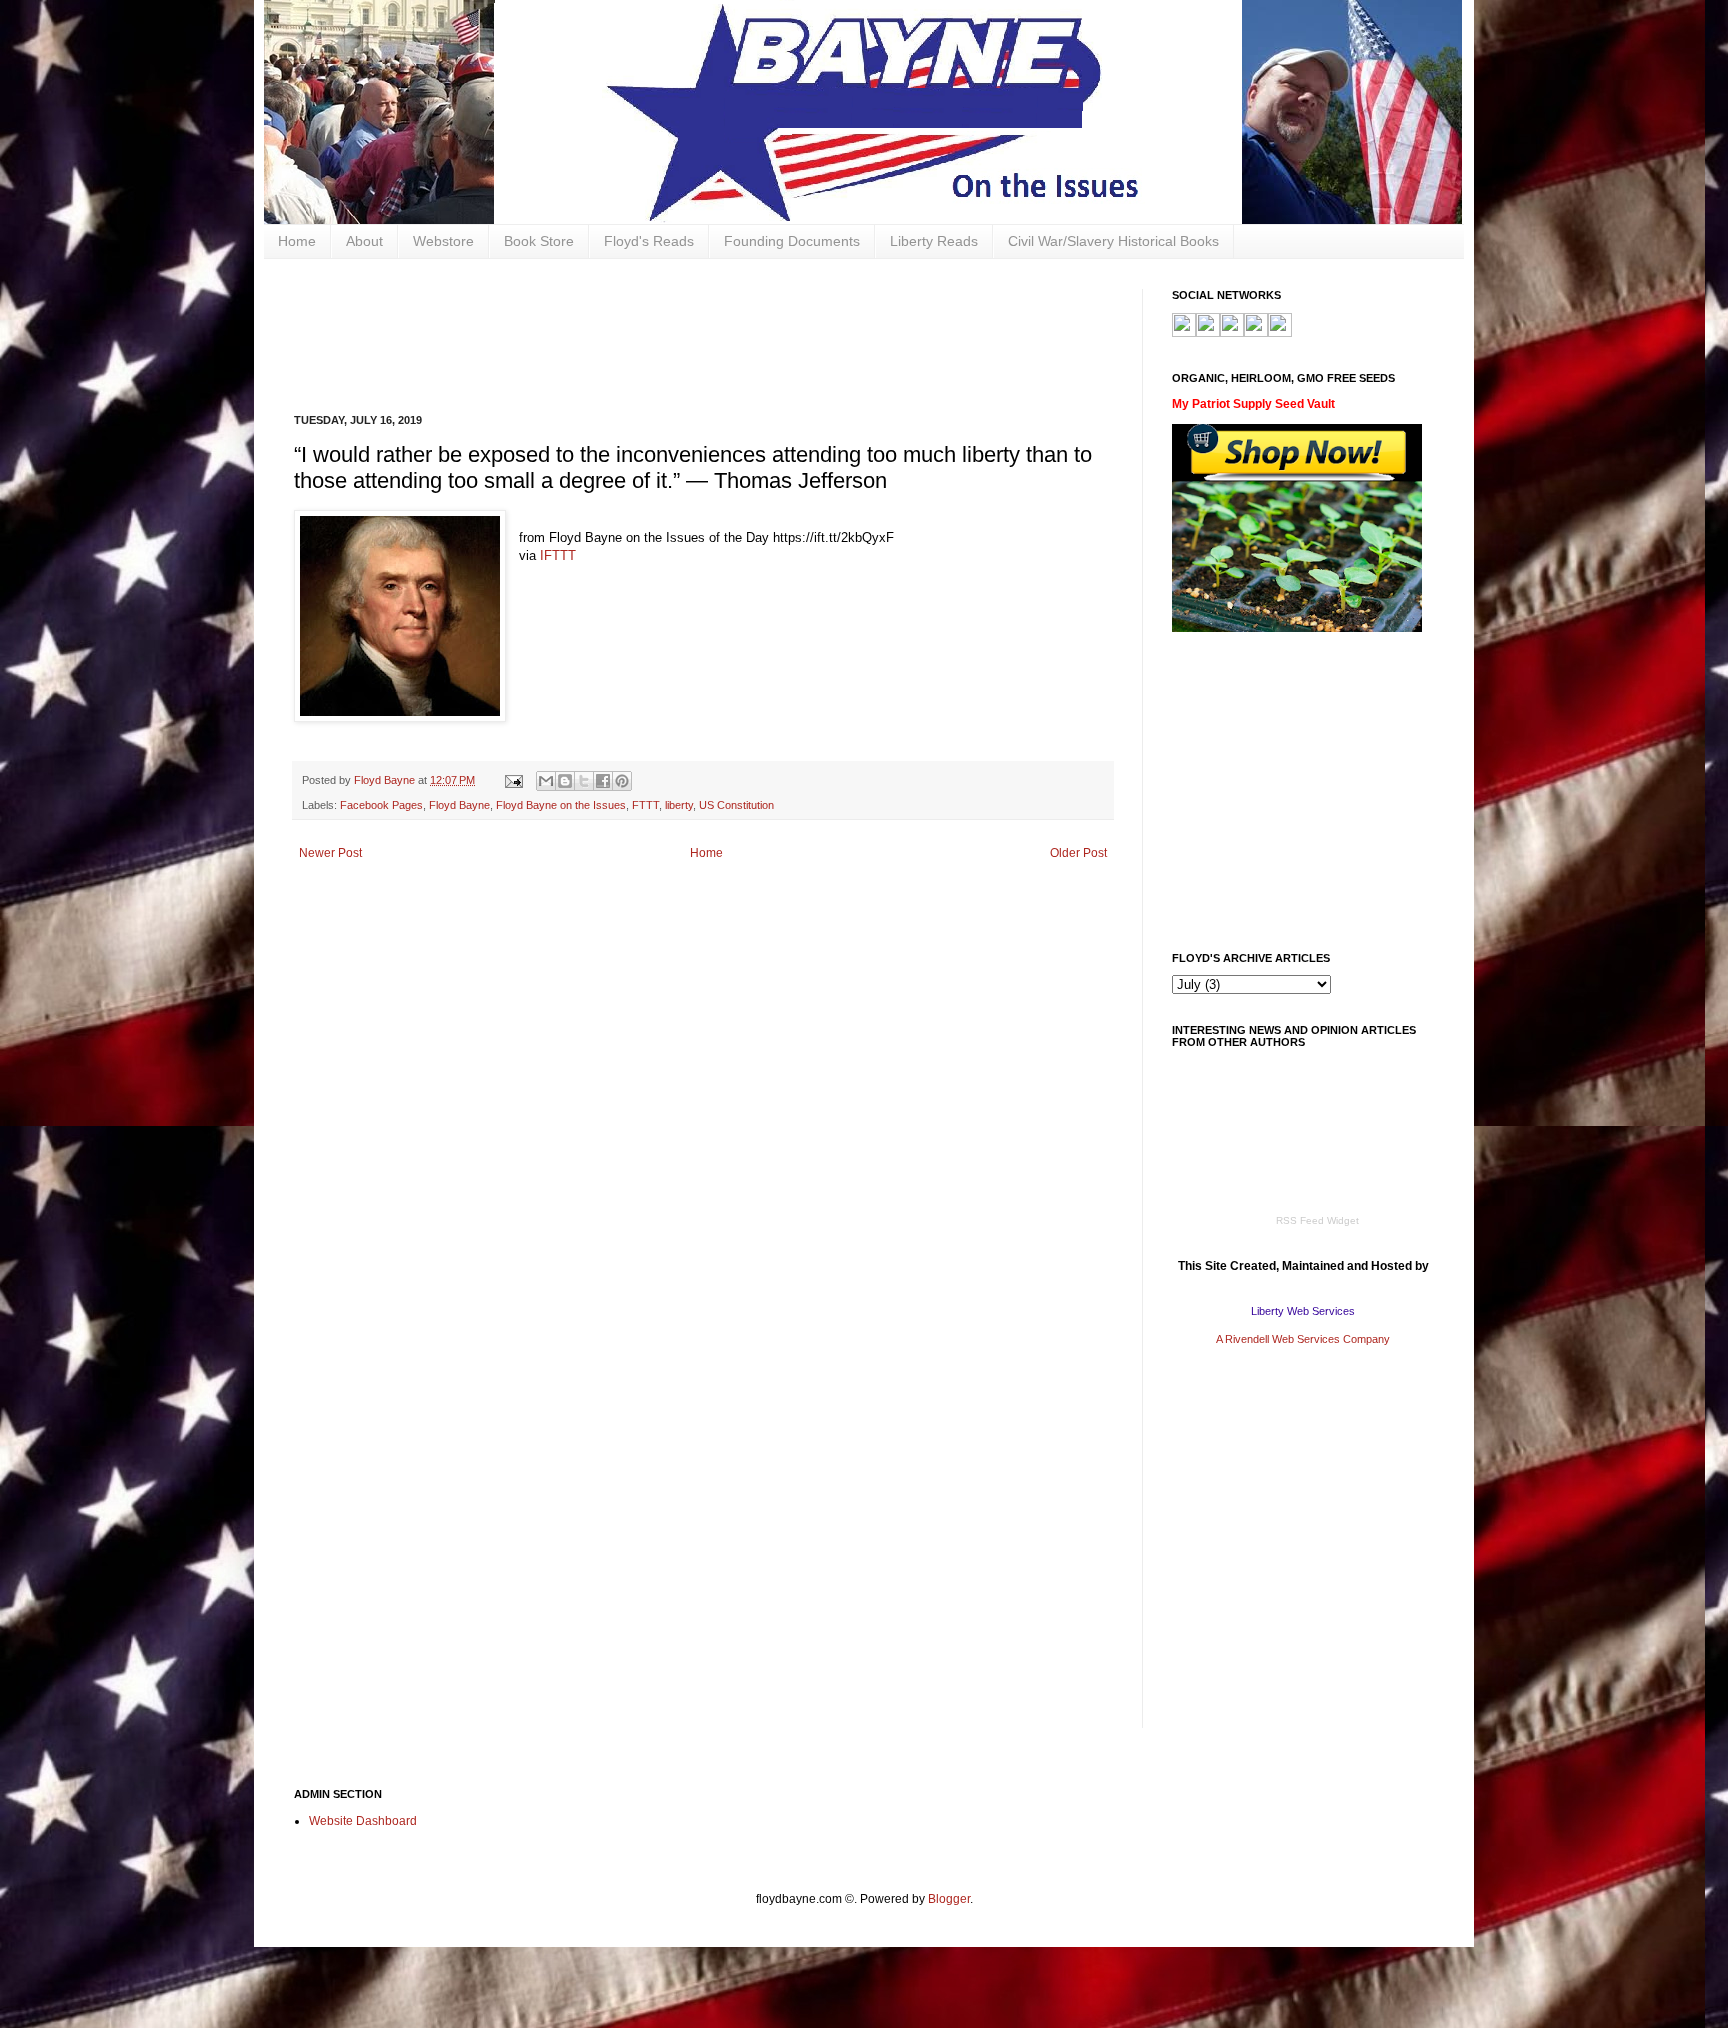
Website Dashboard (363, 1821)
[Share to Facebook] (603, 781)
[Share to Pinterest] (622, 781)
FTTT (645, 805)
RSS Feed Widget (1317, 1220)
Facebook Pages (381, 805)
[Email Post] (513, 780)
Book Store (539, 241)
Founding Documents (792, 241)
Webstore (443, 241)
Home (297, 241)
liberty (679, 805)
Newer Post (330, 853)
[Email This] (546, 781)
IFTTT (558, 555)
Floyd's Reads (649, 241)
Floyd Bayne (459, 805)
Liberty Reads (934, 241)
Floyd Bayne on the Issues (561, 805)
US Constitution (736, 805)
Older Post (1078, 853)
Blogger (949, 1899)
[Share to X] (584, 781)
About (364, 241)
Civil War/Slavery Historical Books (1113, 241)
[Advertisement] (658, 334)
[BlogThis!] (565, 781)
